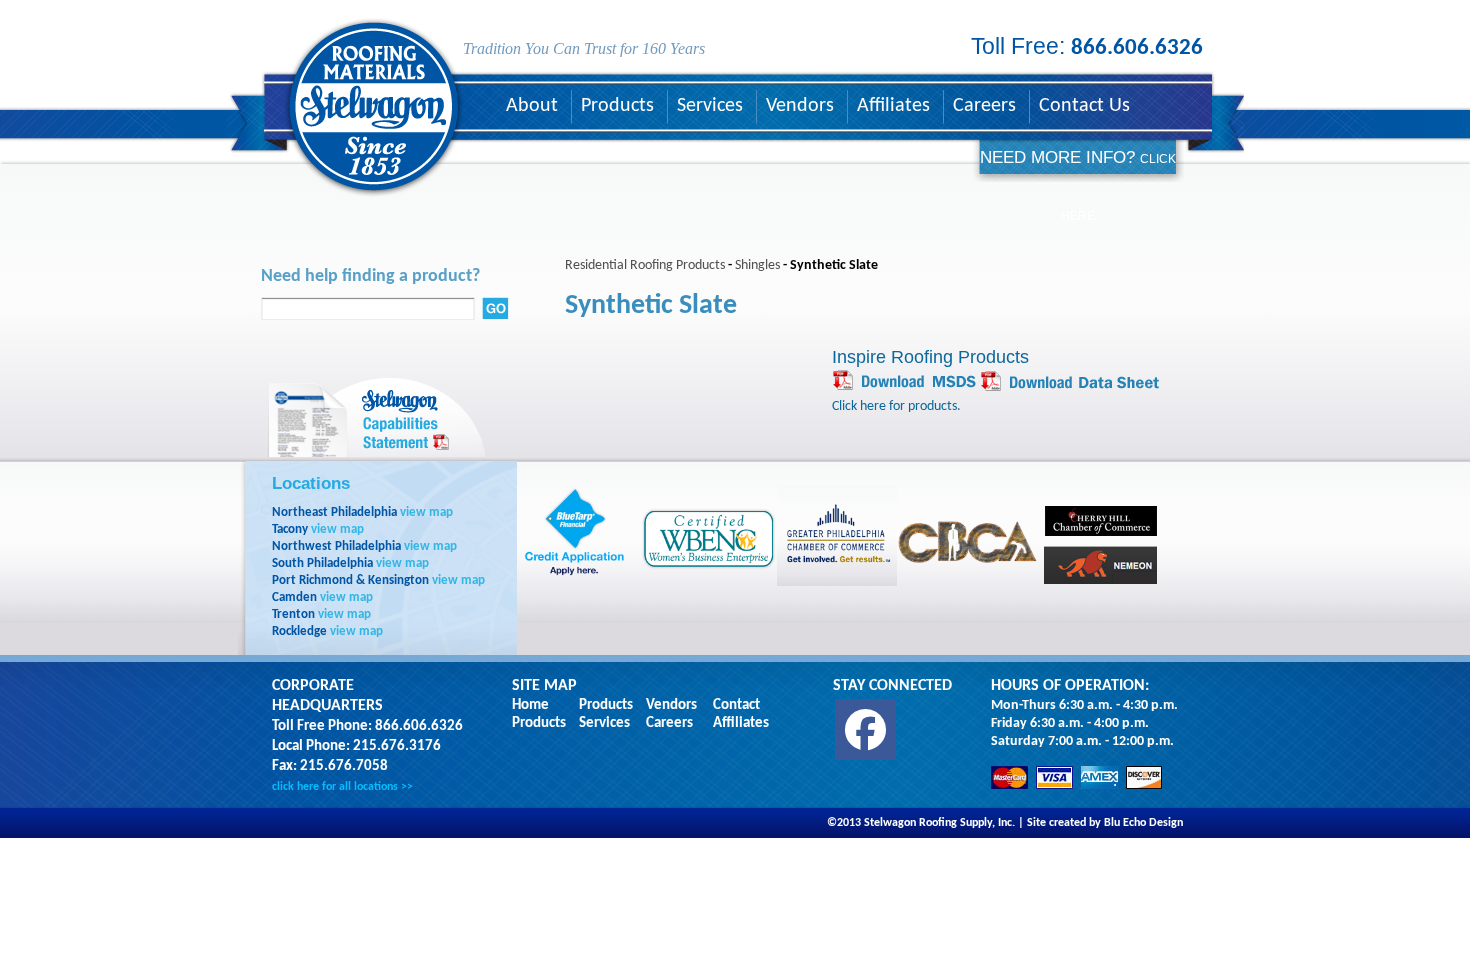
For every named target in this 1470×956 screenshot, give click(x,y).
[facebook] (865, 729)
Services (710, 106)
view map (426, 512)
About (532, 106)
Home (530, 705)
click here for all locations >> (342, 787)
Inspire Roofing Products (930, 357)
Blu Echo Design (1143, 823)
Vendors (800, 106)
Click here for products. (896, 406)
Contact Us (1084, 106)
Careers (984, 106)
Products (617, 106)
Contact (736, 705)
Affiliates (893, 106)
